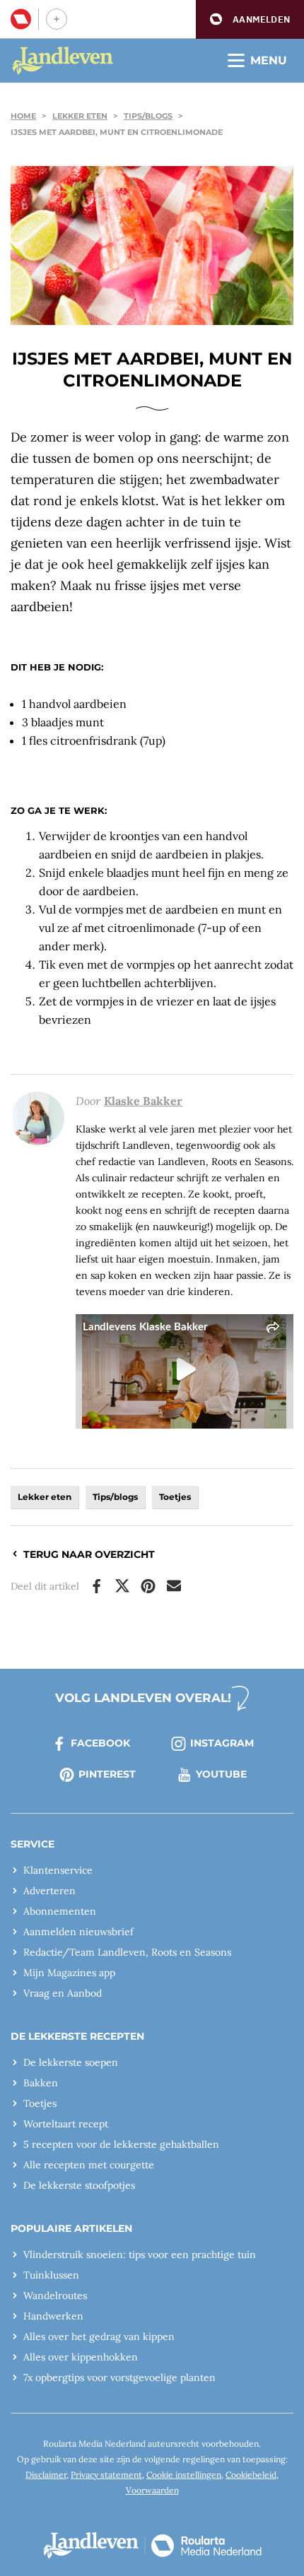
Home (23, 116)
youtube (221, 1774)
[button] (250, 19)
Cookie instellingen (184, 2475)
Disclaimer (46, 2475)
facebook (100, 1743)
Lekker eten (80, 116)
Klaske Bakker (143, 1101)
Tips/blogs (148, 116)
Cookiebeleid (251, 2475)
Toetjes (175, 1497)
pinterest (107, 1774)
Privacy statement (106, 2475)
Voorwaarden (152, 2490)
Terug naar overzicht (89, 1554)
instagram (222, 1743)
